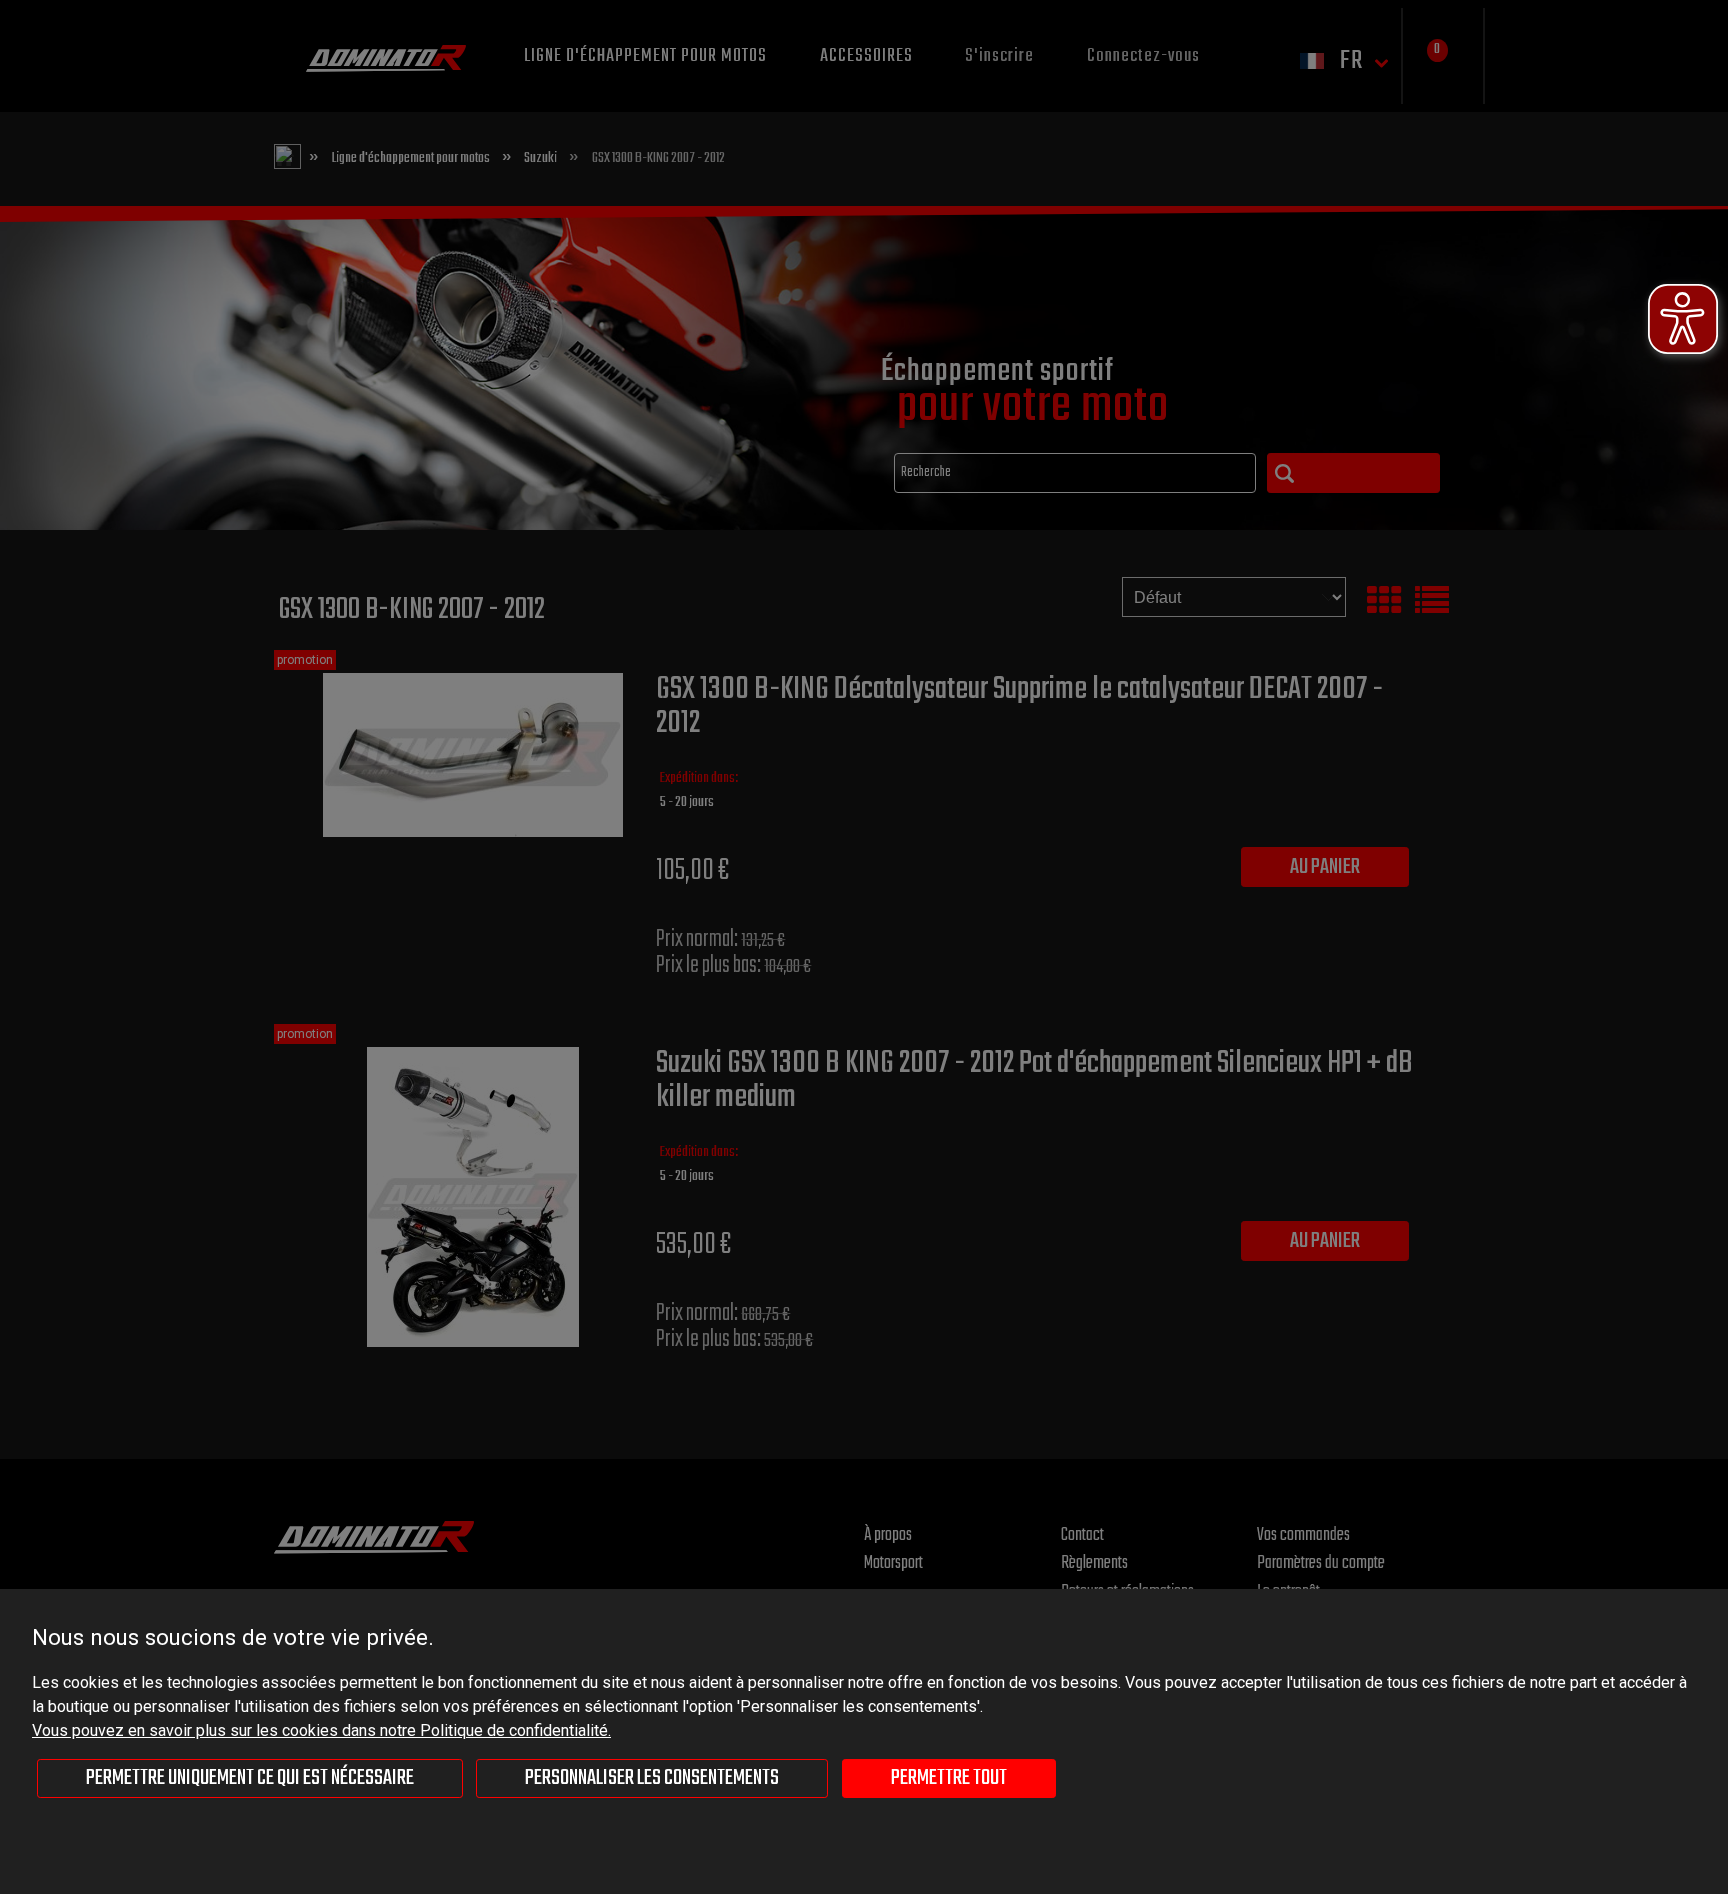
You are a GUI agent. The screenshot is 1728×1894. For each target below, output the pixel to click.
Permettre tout (949, 1778)
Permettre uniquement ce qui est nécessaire (250, 1778)
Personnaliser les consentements (652, 1778)
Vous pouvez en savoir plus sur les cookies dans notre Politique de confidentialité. (321, 1730)
